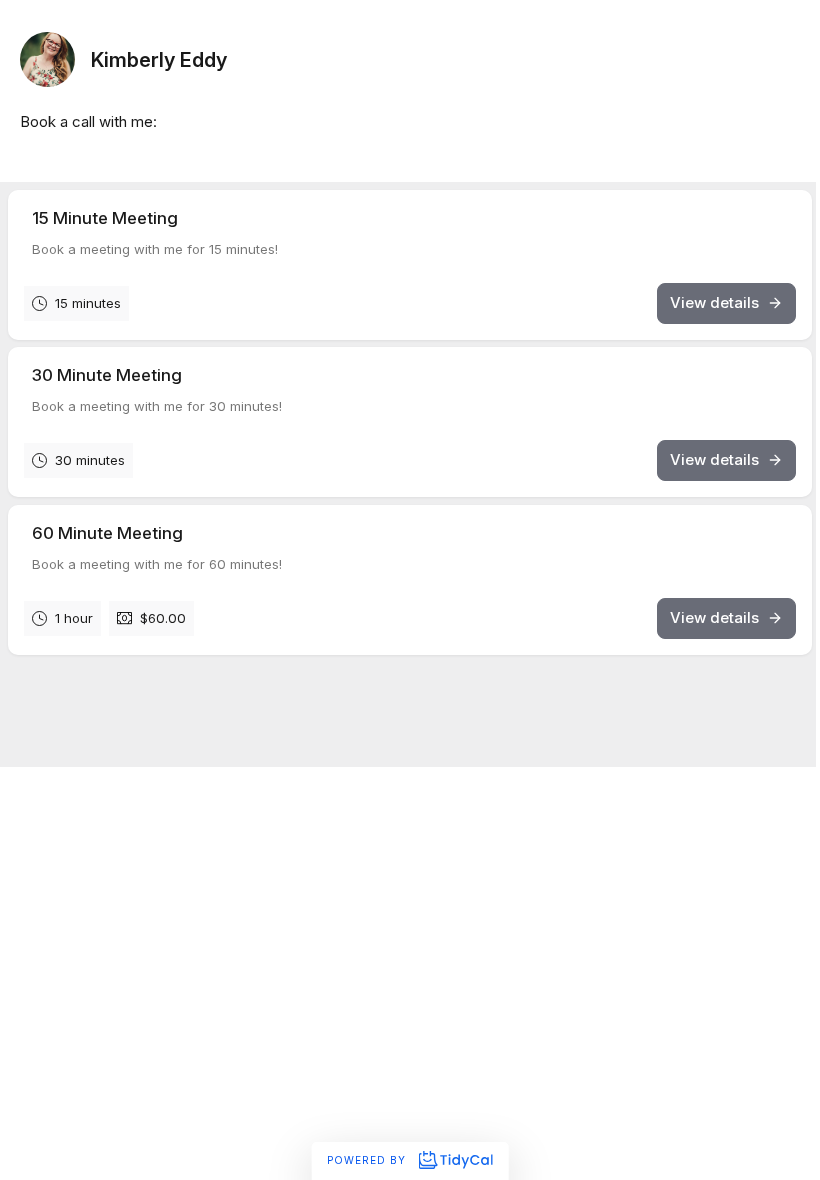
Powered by (368, 1160)
